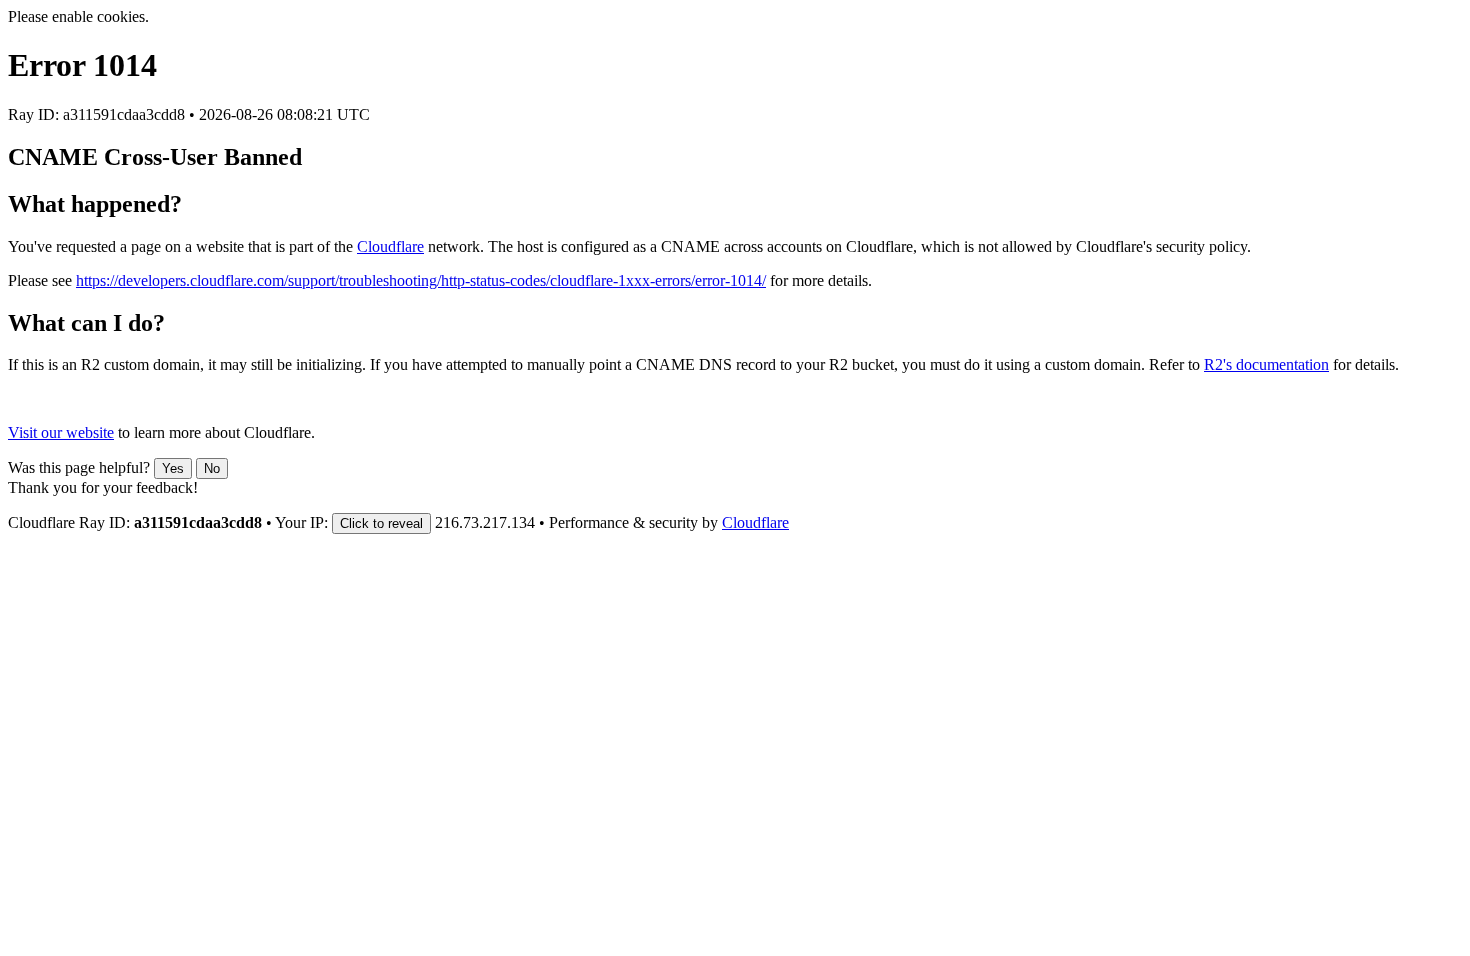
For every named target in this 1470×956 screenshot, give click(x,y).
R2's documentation (1266, 364)
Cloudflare (390, 246)
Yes (173, 468)
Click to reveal (381, 523)
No (212, 468)
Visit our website (61, 432)
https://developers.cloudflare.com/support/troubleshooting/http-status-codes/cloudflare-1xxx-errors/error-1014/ (421, 280)
